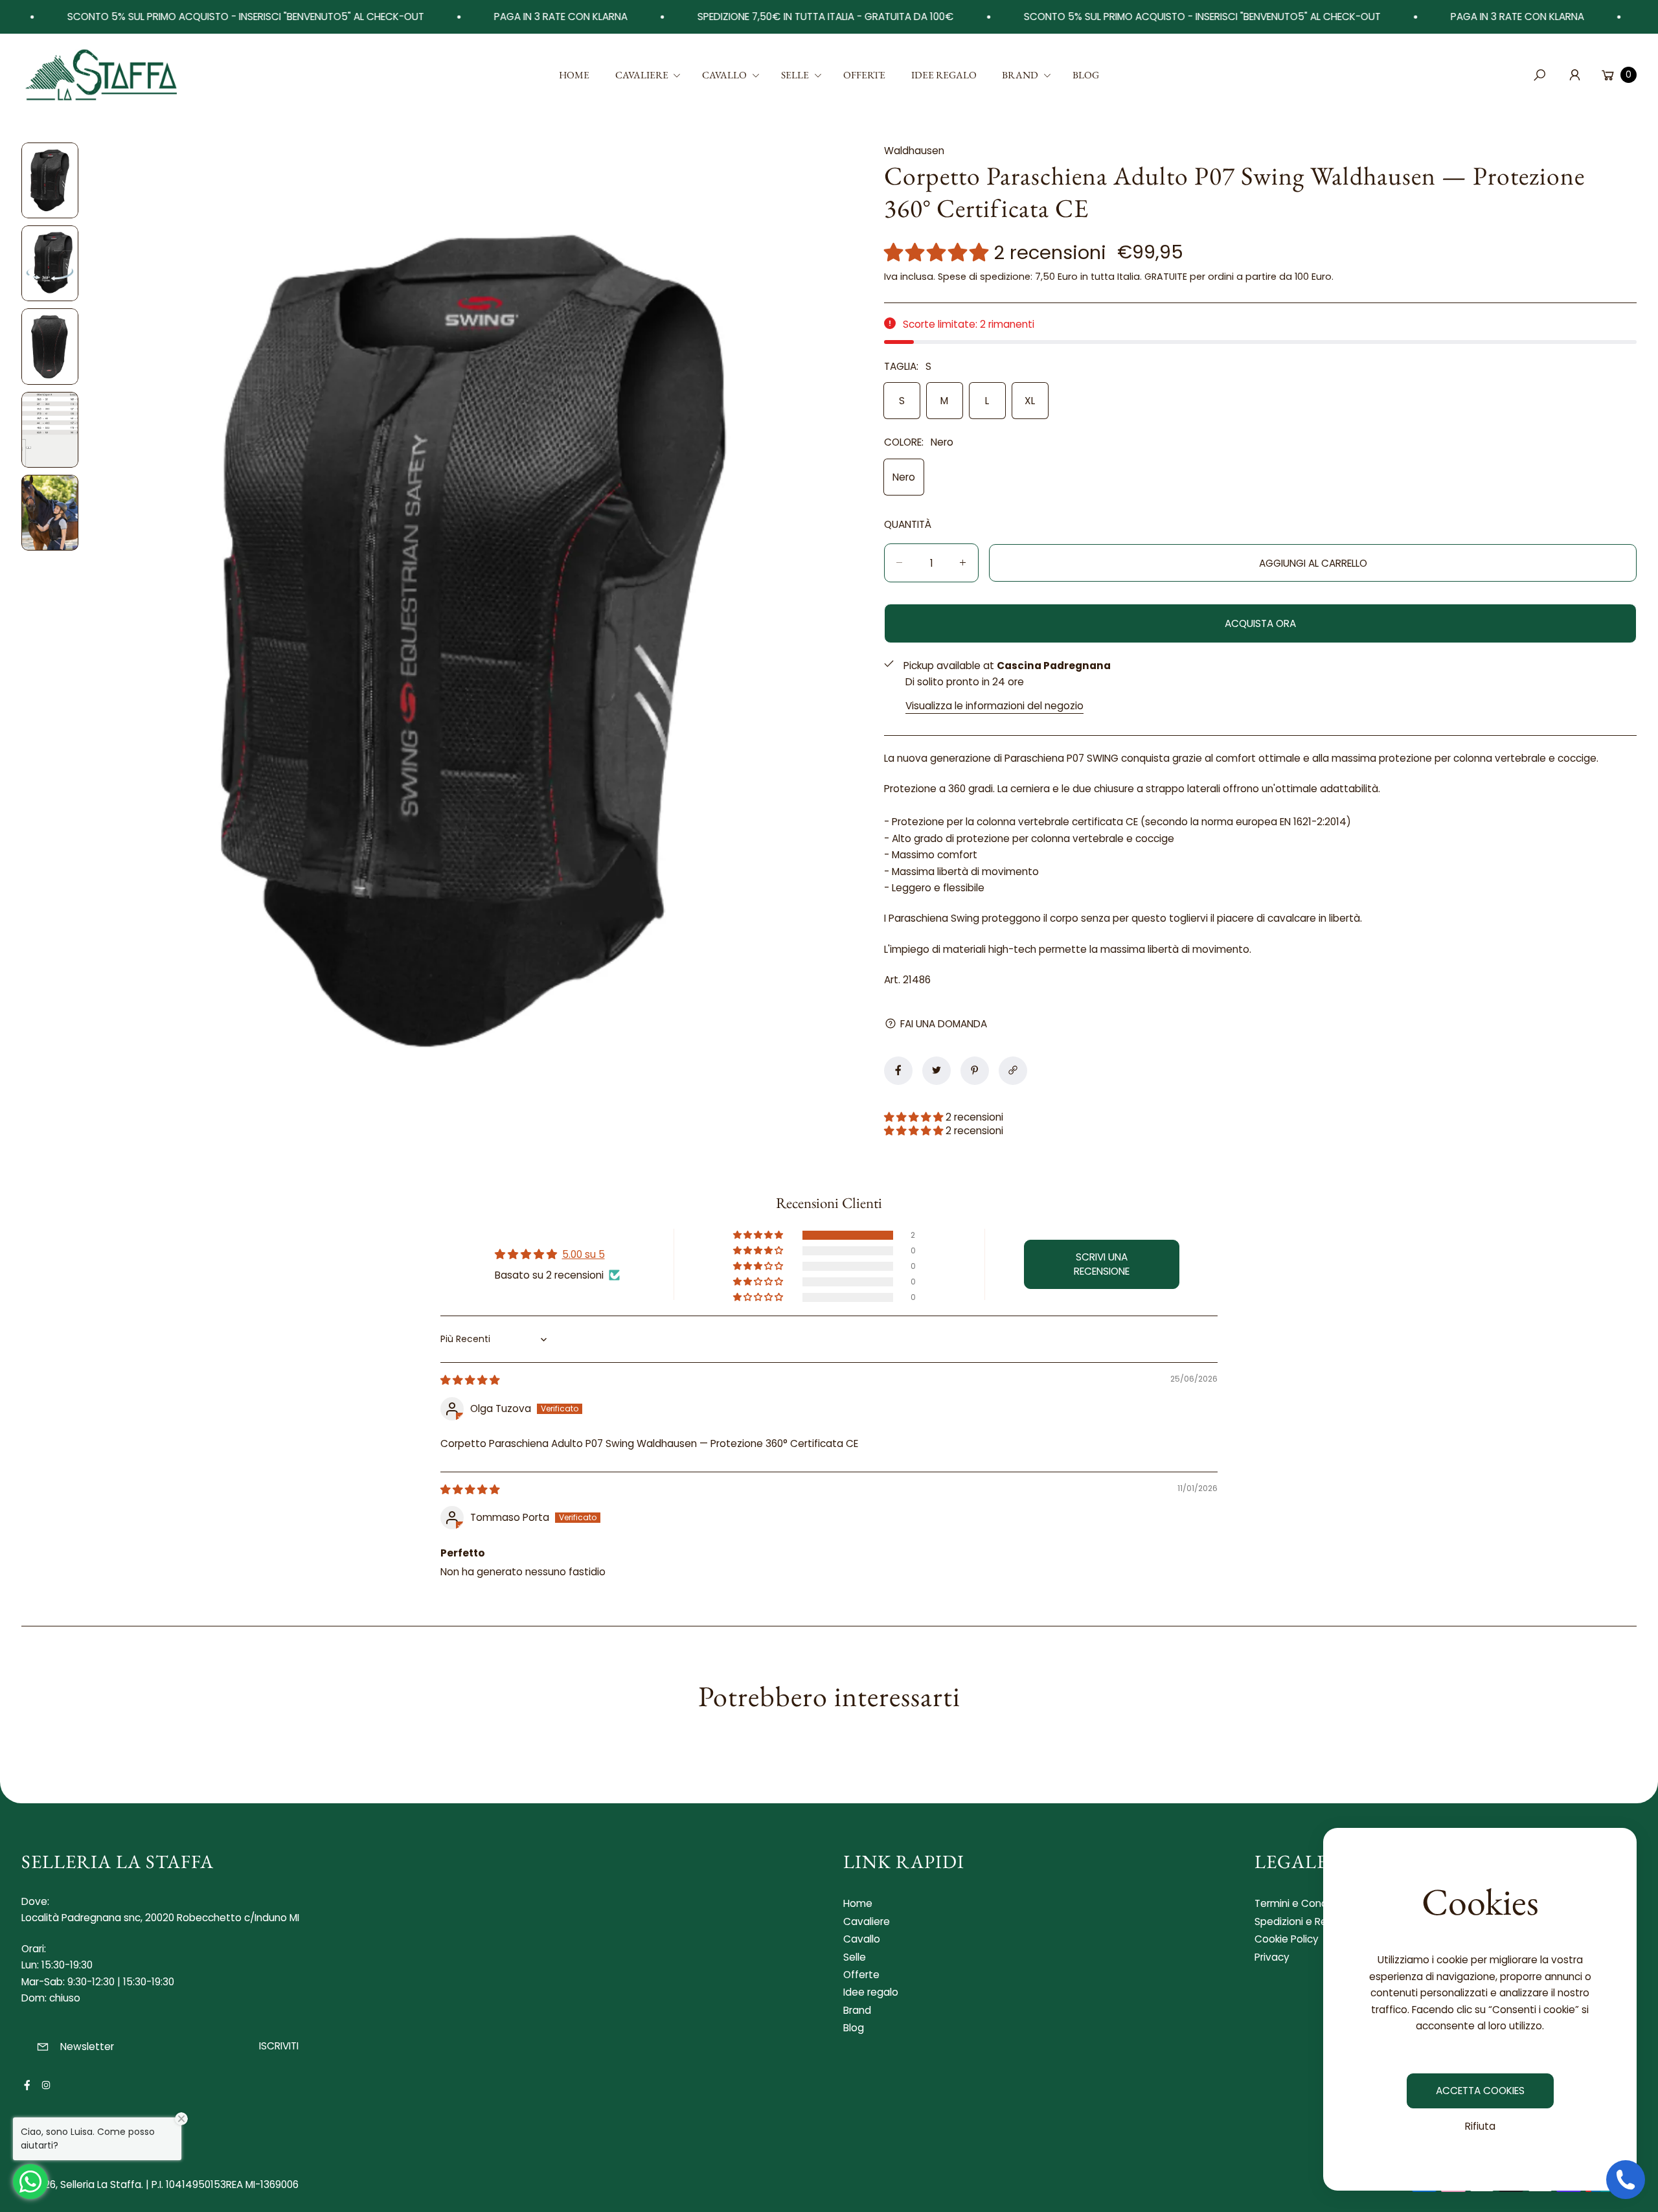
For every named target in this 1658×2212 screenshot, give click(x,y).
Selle (855, 1957)
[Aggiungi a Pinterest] (975, 1070)
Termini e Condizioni (1303, 1903)
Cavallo (862, 1939)
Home (858, 1903)
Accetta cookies (1480, 2091)
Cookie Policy (1287, 1939)
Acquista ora (1260, 623)
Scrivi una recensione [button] (1102, 1264)
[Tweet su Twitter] (937, 1070)
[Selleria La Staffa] (102, 75)
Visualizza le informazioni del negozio (994, 705)
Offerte (861, 1975)
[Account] (1574, 75)
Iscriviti (279, 2046)
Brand (857, 2010)
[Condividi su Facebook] (898, 1070)
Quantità (908, 524)
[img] (470, 1380)
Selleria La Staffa (101, 2184)
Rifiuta (1480, 2126)
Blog (854, 2028)
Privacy (1272, 1957)
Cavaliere (867, 1921)
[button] (646, 75)
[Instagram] (46, 2085)
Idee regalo (871, 1992)
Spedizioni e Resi (1294, 1921)
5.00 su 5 (584, 1254)
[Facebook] (27, 2085)
